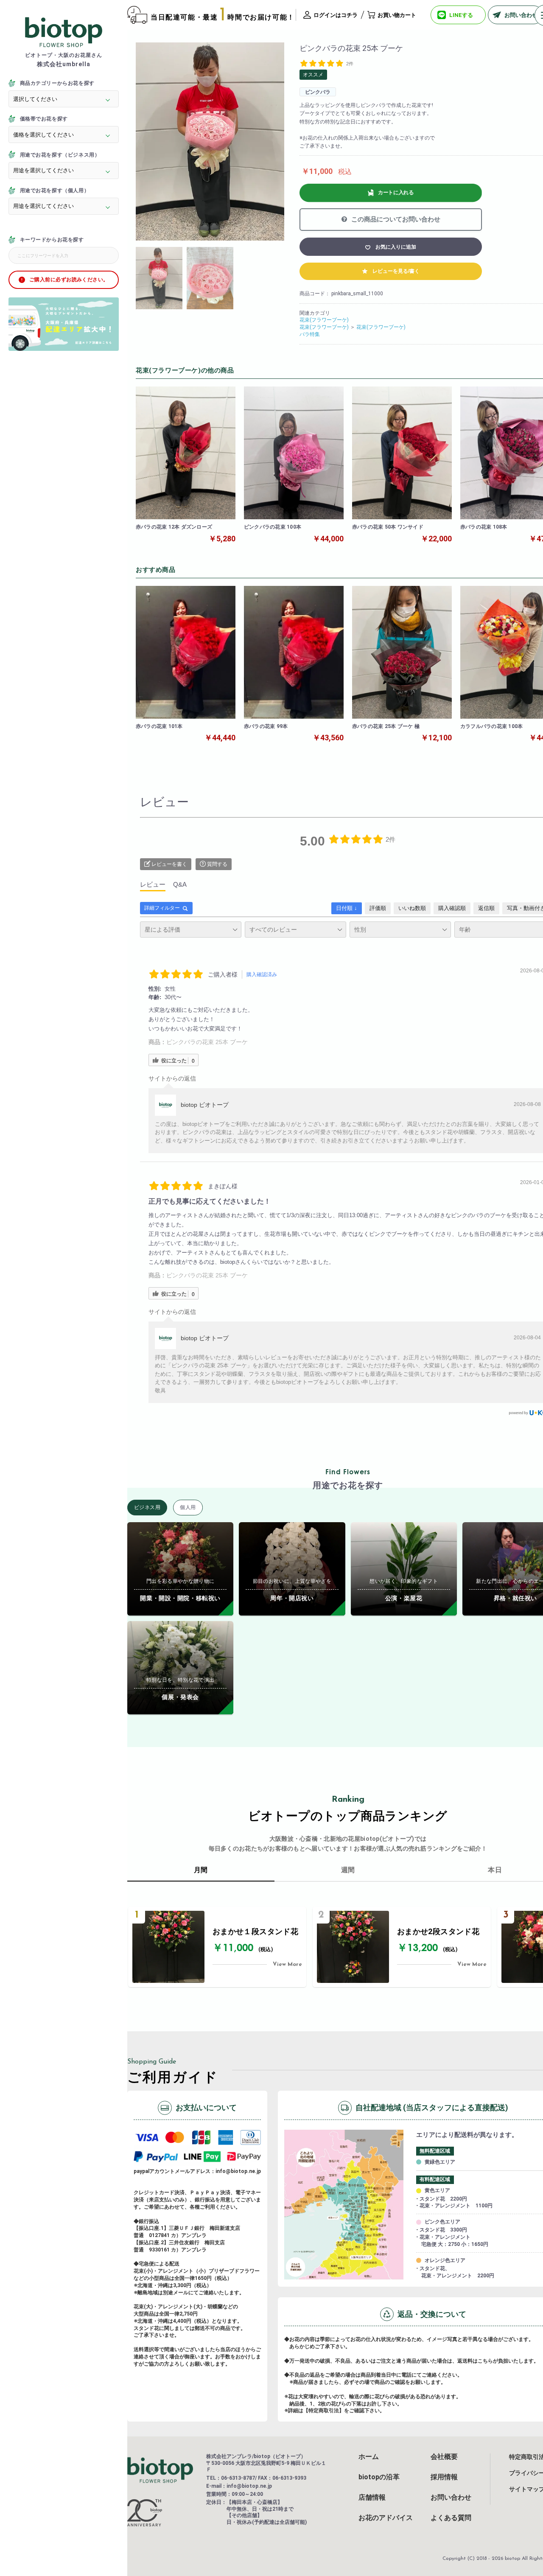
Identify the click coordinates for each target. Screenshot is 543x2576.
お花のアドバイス (386, 2518)
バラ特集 (310, 334)
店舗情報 (372, 2498)
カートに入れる (396, 193)
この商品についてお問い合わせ (395, 219)
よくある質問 (451, 2518)
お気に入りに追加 (396, 247)
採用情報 (444, 2477)
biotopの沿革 (379, 2477)
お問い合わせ (451, 2498)
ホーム (369, 2457)
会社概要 (444, 2457)
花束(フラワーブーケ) (324, 320)
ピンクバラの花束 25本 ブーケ (207, 1042)
